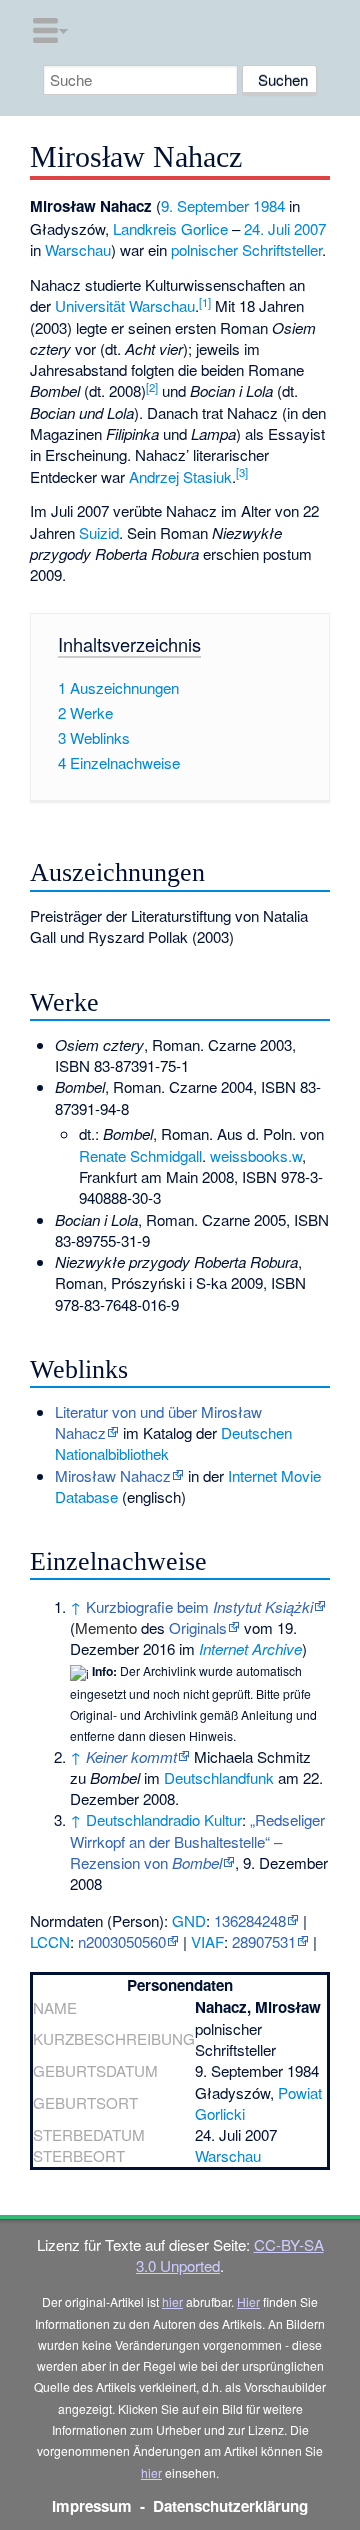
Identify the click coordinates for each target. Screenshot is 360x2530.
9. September (205, 205)
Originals (198, 1627)
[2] (152, 387)
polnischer (204, 249)
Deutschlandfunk (219, 1777)
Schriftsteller (282, 249)
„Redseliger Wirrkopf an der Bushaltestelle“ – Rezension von (197, 1841)
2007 (310, 228)
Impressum (92, 2506)
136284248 (250, 1920)
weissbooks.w (256, 1155)
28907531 (264, 1941)
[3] (242, 472)
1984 (269, 205)
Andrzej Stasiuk (180, 476)
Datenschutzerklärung (230, 2506)
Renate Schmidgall (140, 1155)
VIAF (207, 1941)
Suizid (99, 532)
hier (172, 2301)
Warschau (78, 249)
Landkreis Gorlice (170, 228)
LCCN (50, 1941)
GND (189, 1920)
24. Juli (267, 228)
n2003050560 (122, 1941)
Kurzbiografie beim (199, 1606)
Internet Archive (250, 1648)
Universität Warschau (125, 305)
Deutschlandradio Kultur (164, 1819)
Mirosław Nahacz (113, 1475)
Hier (248, 2301)
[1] (205, 302)
